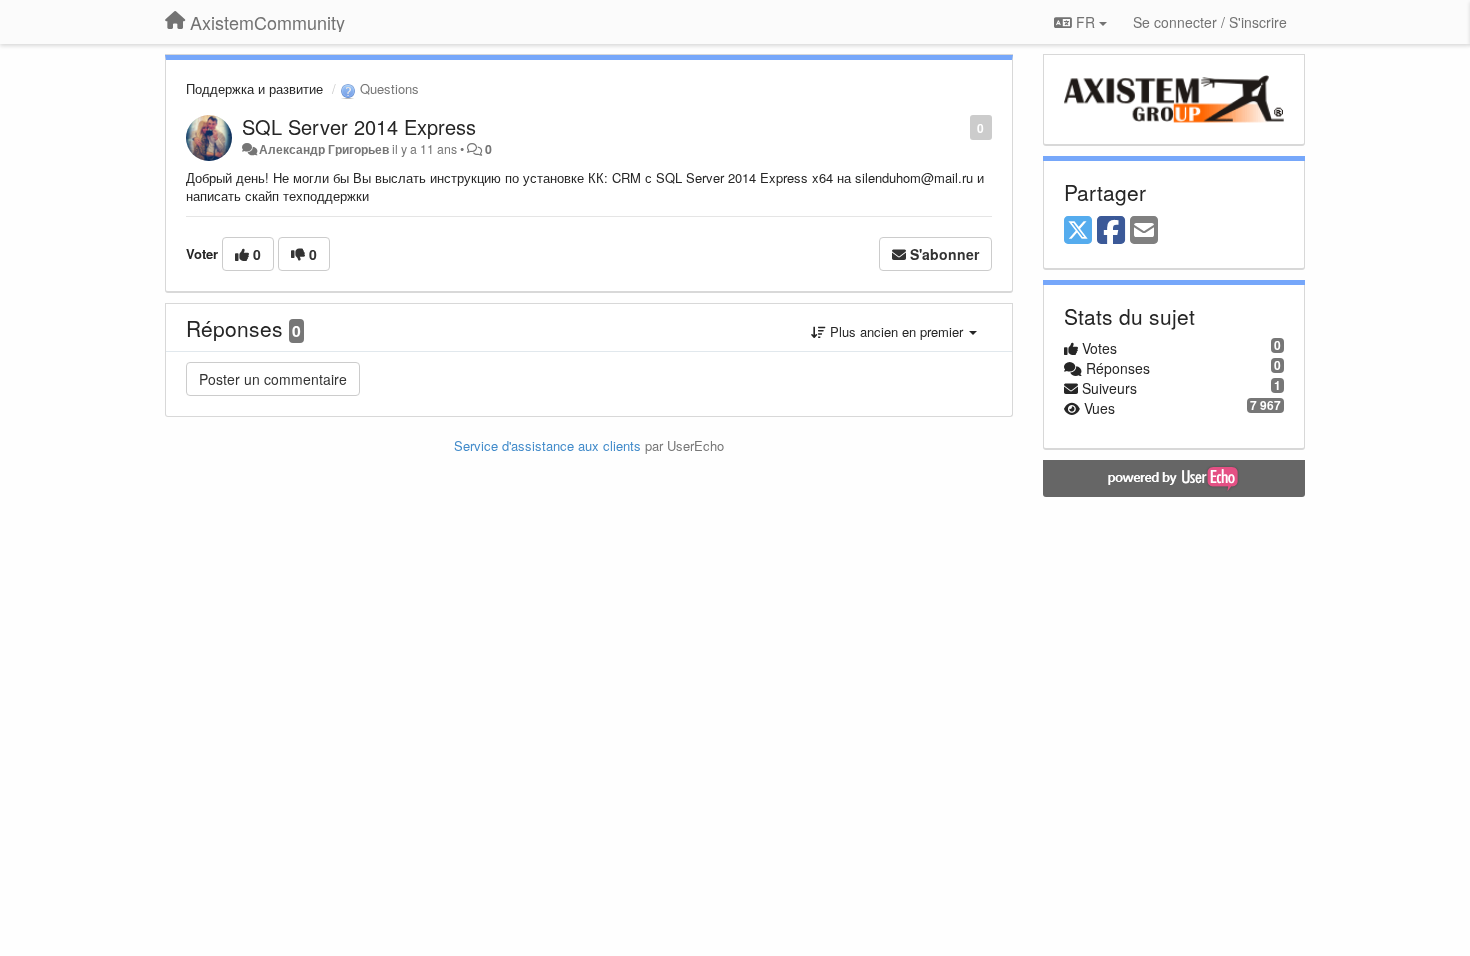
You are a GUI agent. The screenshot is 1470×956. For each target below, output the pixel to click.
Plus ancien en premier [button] (896, 331)
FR (1085, 22)
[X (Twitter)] (1078, 231)
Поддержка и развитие (254, 88)
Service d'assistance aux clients (547, 445)
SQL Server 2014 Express (359, 126)
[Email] (1144, 231)
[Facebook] (1111, 231)
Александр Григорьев (324, 149)
